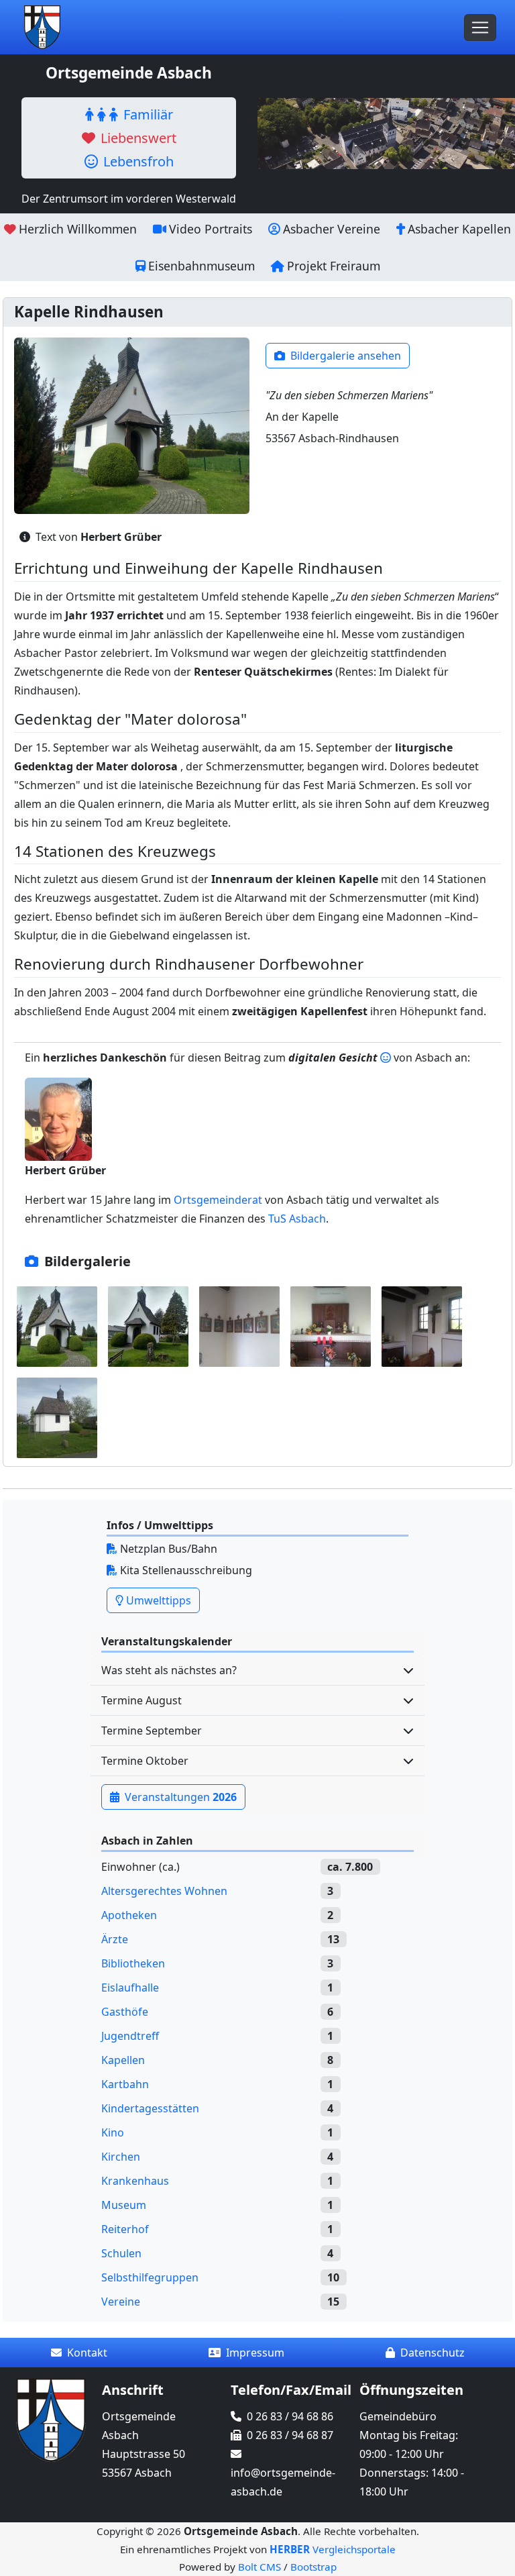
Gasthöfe (125, 2012)
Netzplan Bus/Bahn (167, 1549)
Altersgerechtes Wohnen (164, 1891)
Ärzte (115, 1939)
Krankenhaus (135, 2181)
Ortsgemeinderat (218, 1200)
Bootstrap (313, 2567)
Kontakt (87, 2353)
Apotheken (129, 1915)
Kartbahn (125, 2084)
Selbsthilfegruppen (150, 2277)
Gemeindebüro (398, 2416)
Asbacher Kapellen (459, 229)
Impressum (255, 2353)
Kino (113, 2132)
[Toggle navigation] (480, 28)
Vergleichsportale (333, 2549)
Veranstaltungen (179, 1797)
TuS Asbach (297, 1219)
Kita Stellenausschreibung (185, 1570)
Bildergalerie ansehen (344, 356)
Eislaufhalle (130, 1988)
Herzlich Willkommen (78, 229)
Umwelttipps (157, 1600)
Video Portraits (211, 229)
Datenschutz (433, 2353)
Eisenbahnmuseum (202, 266)
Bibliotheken (133, 1963)
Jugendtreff (130, 2036)
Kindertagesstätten (150, 2108)
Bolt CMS (260, 2567)
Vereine (121, 2302)
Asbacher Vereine (332, 229)
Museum (124, 2205)
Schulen (121, 2253)
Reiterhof (125, 2229)
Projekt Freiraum (334, 266)
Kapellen (123, 2060)
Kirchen (121, 2157)
